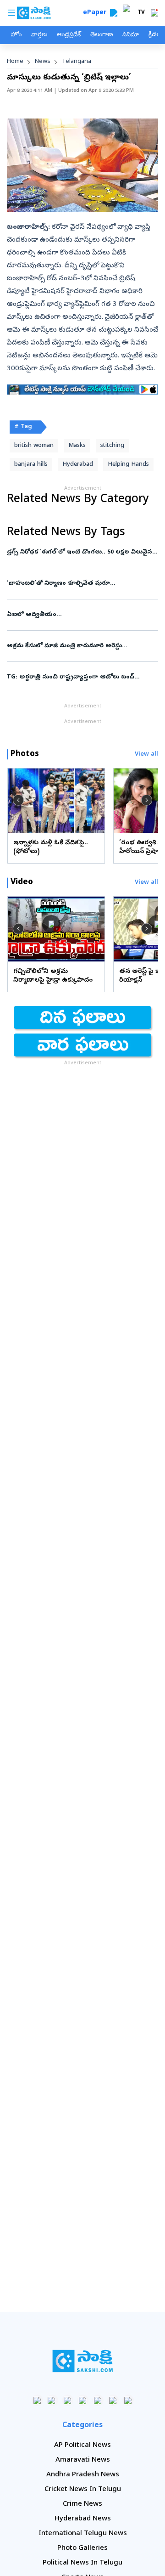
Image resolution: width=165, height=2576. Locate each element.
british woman (34, 446)
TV (141, 13)
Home (15, 62)
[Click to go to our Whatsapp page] (52, 2400)
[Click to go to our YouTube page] (98, 2400)
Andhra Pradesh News (83, 2475)
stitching (112, 446)
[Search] (114, 13)
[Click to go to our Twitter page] (68, 2400)
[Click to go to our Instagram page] (83, 2400)
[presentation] (18, 800)
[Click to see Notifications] (154, 13)
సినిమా (131, 35)
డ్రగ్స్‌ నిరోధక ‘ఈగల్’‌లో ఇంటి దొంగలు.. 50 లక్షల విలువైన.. (82, 552)
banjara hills (31, 465)
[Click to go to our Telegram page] (113, 2400)
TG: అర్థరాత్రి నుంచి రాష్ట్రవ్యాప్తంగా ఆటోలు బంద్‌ (80, 677)
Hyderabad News (83, 2519)
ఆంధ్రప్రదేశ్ (69, 35)
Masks (77, 446)
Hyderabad (78, 465)
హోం (16, 35)
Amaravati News (83, 2460)
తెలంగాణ (102, 35)
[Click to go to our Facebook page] (37, 2400)
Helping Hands (128, 465)
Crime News (82, 2504)
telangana (77, 62)
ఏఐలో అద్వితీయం (78, 615)
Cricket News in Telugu (83, 2490)
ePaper (96, 13)
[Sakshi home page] (83, 2361)
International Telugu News (83, 2534)
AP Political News (82, 2446)
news (43, 62)
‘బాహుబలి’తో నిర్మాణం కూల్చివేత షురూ (77, 584)
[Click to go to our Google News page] (128, 2400)
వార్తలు (39, 35)
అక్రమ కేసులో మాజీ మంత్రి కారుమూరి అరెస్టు (82, 646)
